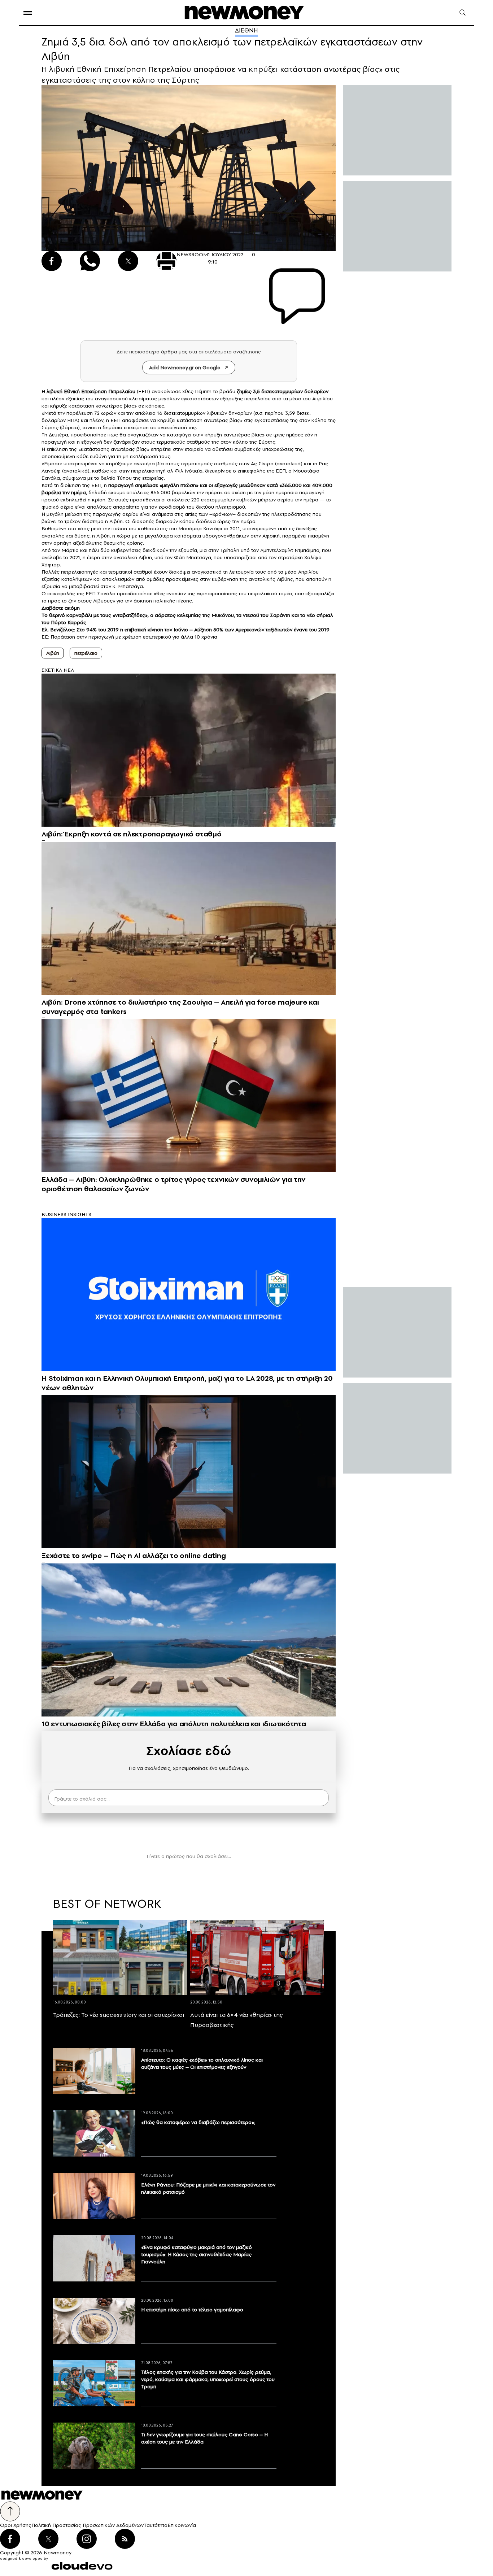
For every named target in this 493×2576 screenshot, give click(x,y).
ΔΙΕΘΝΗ (247, 30)
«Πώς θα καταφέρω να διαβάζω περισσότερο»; (198, 2122)
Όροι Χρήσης (16, 2525)
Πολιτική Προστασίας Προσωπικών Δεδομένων (88, 2525)
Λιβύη (53, 653)
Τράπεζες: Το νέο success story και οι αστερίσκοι (119, 2015)
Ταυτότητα (156, 2525)
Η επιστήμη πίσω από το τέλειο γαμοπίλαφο (192, 2310)
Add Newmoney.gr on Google (185, 367)
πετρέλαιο (86, 653)
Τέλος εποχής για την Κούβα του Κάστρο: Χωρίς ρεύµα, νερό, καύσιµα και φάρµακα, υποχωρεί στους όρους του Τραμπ (208, 2379)
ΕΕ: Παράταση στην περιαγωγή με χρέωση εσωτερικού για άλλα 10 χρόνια (129, 637)
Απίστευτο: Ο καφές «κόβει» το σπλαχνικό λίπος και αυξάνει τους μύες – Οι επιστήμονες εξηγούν (202, 2063)
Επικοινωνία (182, 2525)
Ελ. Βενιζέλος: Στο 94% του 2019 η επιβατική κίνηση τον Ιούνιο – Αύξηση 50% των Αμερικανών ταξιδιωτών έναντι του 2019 (186, 630)
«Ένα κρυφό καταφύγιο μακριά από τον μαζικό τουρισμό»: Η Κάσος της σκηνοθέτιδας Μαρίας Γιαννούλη (197, 2254)
